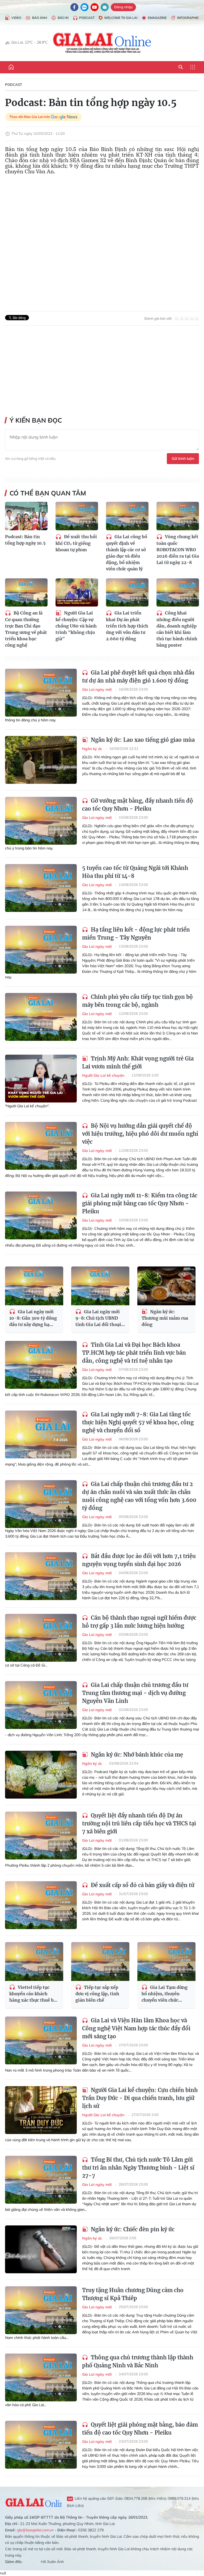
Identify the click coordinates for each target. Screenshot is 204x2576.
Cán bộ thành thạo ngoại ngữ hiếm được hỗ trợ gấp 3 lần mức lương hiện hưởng (139, 1622)
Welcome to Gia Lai (121, 18)
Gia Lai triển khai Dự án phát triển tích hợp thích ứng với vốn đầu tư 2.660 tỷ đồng (127, 626)
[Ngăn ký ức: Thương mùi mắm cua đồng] (166, 1286)
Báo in (63, 18)
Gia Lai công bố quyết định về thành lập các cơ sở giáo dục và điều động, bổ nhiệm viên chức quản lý (127, 553)
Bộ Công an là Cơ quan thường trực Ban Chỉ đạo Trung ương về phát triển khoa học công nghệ (26, 629)
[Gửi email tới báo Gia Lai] (105, 7)
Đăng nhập (123, 7)
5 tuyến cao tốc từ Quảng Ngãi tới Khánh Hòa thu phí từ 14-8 (135, 872)
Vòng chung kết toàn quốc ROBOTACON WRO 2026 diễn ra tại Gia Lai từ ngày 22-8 (178, 550)
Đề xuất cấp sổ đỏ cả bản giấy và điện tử (142, 1885)
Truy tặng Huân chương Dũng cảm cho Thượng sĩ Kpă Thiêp (133, 2294)
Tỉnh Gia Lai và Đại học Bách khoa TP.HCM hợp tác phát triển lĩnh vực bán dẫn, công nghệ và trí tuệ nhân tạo (134, 1353)
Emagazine (157, 18)
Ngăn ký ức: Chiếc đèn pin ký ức (132, 2229)
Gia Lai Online (33, 2502)
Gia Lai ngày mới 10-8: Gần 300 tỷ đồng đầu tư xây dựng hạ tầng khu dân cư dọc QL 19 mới (34, 1318)
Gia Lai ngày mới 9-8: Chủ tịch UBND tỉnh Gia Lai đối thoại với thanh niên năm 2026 (98, 1318)
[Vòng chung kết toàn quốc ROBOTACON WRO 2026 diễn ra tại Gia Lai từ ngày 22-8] (178, 516)
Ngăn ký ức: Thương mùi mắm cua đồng (165, 1318)
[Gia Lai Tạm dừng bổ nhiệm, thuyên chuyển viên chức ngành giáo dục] (166, 1962)
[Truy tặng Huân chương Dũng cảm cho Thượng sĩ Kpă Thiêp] (41, 2310)
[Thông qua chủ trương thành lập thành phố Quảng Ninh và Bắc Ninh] (41, 2377)
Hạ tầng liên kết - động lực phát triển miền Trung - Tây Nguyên (136, 934)
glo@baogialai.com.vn (35, 2530)
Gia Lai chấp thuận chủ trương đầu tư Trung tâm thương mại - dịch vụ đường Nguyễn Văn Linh (135, 1693)
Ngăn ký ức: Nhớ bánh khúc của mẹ (136, 1755)
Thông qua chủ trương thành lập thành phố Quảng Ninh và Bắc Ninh (138, 2361)
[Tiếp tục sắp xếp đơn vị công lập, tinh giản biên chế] (100, 1962)
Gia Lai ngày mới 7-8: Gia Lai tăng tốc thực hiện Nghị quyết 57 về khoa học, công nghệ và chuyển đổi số (138, 1422)
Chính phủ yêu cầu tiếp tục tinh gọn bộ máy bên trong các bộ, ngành (137, 1001)
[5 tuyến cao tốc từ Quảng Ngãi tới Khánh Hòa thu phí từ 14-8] (41, 888)
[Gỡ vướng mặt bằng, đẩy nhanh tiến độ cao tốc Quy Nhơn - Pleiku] (41, 821)
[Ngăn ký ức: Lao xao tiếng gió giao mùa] (41, 760)
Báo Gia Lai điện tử (102, 43)
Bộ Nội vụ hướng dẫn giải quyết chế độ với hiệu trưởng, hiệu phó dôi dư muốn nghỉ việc (140, 1134)
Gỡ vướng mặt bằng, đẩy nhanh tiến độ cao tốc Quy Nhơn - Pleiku (138, 805)
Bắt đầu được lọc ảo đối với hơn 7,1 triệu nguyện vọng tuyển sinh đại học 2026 (139, 1560)
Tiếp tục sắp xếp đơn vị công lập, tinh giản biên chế (97, 1994)
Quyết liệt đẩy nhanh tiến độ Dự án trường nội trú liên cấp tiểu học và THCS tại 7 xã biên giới (139, 1823)
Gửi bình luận (183, 458)
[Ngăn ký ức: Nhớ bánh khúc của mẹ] (41, 1775)
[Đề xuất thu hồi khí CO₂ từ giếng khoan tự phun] (77, 516)
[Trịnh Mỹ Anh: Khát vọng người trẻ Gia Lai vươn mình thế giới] (41, 1079)
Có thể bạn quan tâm (48, 493)
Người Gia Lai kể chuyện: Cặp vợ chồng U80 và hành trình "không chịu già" (76, 626)
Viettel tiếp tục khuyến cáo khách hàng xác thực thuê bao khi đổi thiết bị (34, 1994)
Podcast (87, 18)
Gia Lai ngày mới (97, 689)
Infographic (188, 18)
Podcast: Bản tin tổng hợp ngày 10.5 (25, 540)
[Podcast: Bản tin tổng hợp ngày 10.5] (26, 516)
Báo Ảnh (40, 18)
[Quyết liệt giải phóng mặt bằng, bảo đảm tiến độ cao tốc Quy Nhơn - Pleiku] (41, 2445)
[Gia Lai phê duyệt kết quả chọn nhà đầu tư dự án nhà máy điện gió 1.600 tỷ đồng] (41, 693)
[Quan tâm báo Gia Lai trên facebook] (74, 7)
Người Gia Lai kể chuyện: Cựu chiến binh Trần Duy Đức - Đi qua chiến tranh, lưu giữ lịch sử (140, 2098)
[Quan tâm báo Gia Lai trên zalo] (84, 7)
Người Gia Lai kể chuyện (104, 1075)
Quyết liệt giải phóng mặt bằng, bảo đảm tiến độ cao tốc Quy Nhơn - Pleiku (140, 2429)
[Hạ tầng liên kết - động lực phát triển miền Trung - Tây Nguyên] (41, 950)
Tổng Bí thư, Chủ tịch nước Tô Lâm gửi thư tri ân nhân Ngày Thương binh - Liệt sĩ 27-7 (138, 2168)
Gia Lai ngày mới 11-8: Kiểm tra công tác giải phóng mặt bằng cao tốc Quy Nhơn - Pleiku (140, 1203)
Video (16, 18)
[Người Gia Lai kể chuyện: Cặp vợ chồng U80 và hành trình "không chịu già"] (77, 593)
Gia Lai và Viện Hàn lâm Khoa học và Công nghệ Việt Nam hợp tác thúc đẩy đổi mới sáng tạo (136, 2028)
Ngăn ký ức (93, 749)
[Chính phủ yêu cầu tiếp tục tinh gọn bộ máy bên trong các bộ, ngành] (41, 1017)
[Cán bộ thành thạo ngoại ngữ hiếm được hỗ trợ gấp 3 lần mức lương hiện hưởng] (41, 1638)
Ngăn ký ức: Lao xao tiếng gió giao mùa (142, 740)
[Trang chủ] (11, 67)
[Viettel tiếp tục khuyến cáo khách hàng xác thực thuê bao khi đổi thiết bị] (34, 1962)
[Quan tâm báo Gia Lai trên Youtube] (95, 7)
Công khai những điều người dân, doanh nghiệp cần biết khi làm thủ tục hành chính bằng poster (177, 629)
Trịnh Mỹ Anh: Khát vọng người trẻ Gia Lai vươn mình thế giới (138, 1062)
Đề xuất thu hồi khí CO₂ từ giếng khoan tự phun (76, 543)
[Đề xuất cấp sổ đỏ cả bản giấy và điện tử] (41, 1905)
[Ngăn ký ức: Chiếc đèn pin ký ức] (41, 2249)
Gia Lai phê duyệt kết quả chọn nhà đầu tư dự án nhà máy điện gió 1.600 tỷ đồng (138, 677)
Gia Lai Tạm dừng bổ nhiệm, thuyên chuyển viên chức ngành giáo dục (165, 1994)
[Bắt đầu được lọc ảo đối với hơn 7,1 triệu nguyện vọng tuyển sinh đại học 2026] (41, 1576)
